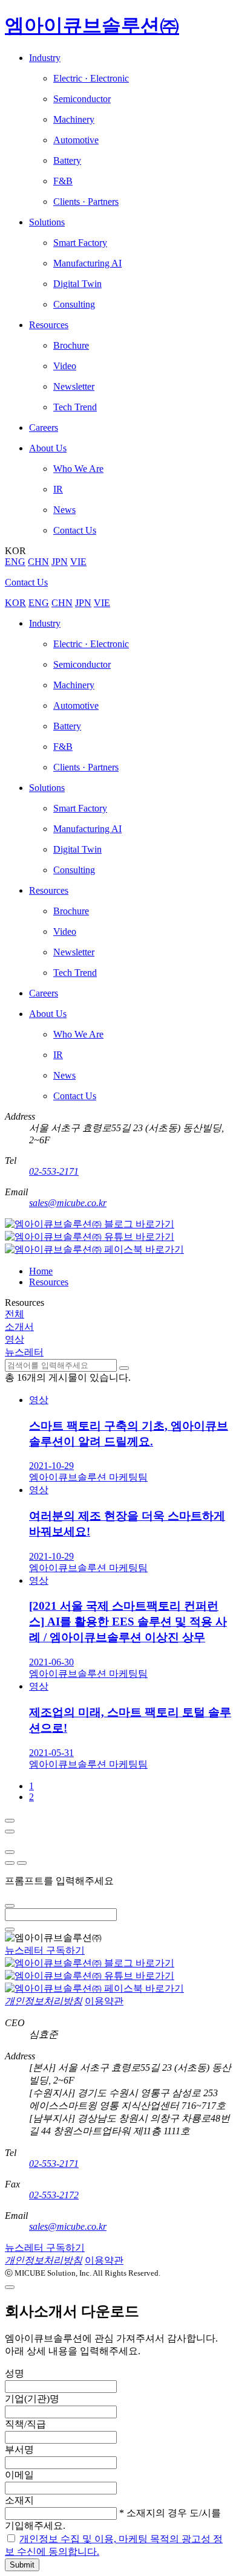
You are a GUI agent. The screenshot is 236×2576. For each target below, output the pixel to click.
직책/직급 (25, 2424)
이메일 (19, 2475)
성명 (15, 2373)
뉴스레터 (24, 1352)
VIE (78, 562)
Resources (49, 1282)
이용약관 (104, 2001)
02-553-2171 (54, 1171)
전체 (15, 1314)
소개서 (19, 1327)
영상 (15, 1339)
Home (41, 1271)
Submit (22, 2565)
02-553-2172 (54, 2195)
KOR (15, 603)
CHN (38, 562)
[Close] (10, 1821)
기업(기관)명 (32, 2399)
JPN (60, 562)
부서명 (19, 2449)
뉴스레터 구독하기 (45, 1950)
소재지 (19, 2500)
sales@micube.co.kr (68, 1203)
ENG (15, 562)
